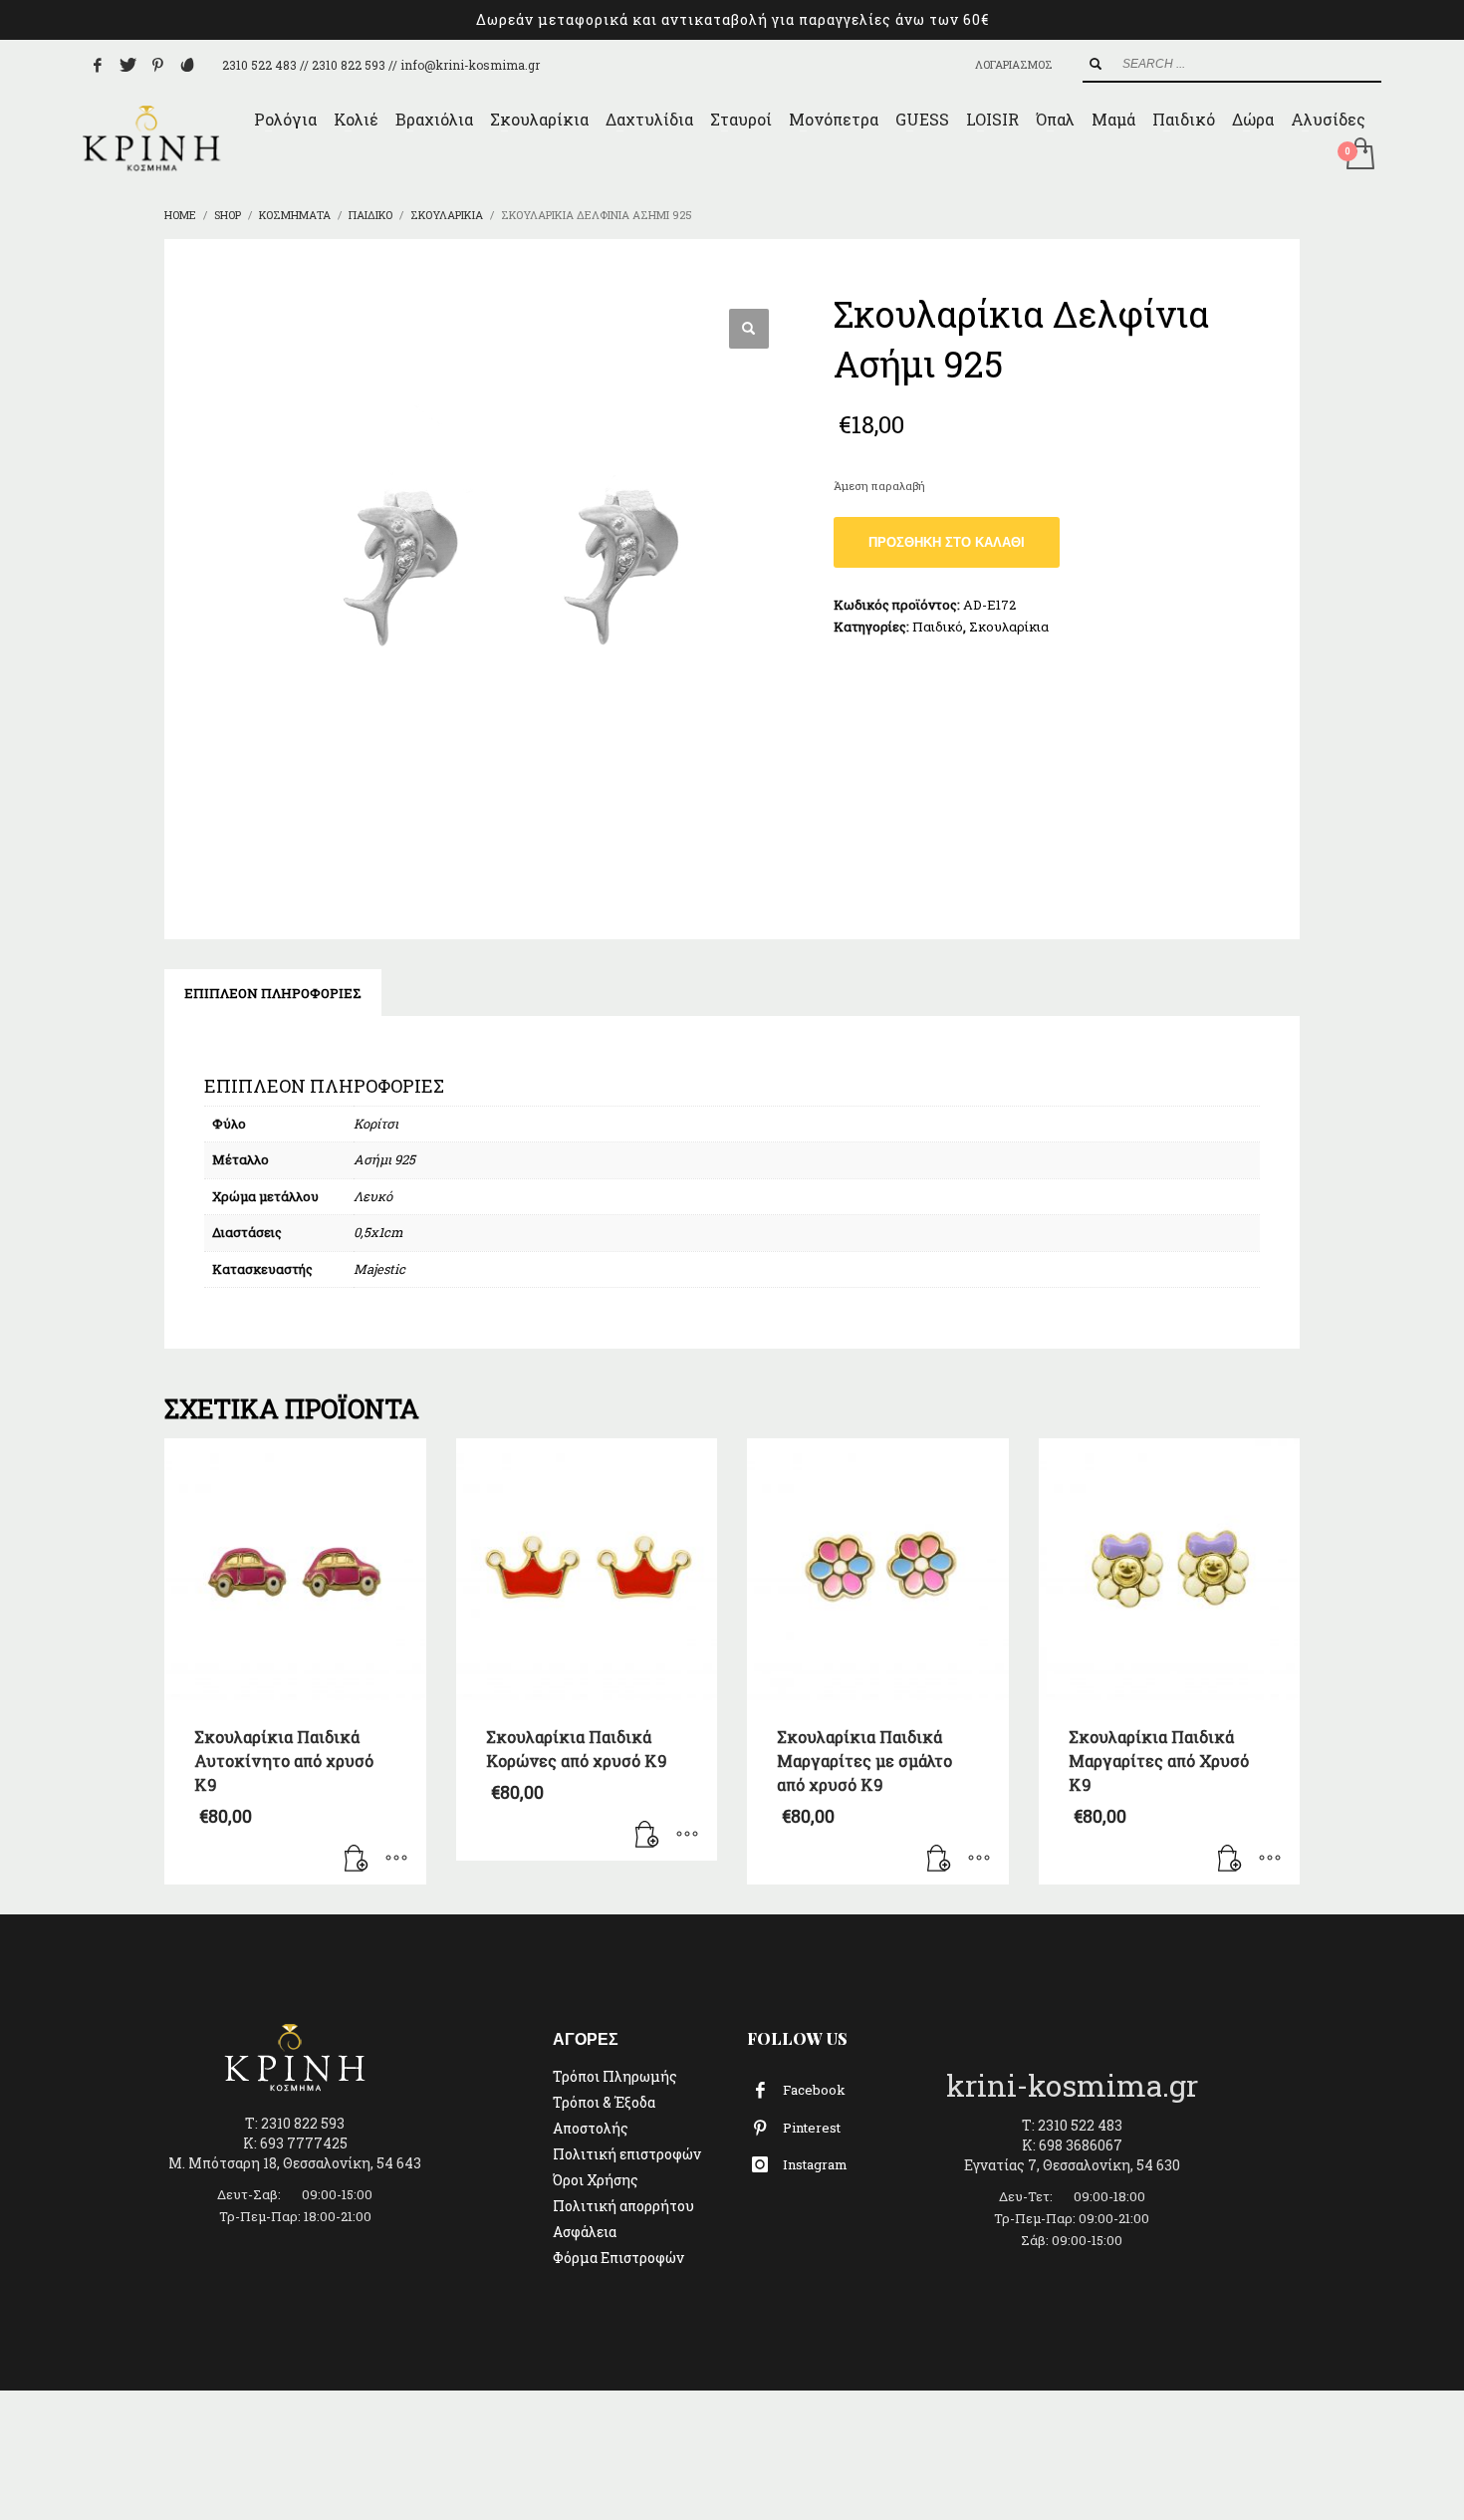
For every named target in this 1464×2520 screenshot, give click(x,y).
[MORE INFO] (396, 1860)
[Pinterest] (157, 65)
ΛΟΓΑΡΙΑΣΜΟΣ (1014, 64)
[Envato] (187, 65)
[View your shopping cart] (1359, 155)
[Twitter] (127, 65)
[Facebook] (98, 65)
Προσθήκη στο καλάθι (947, 542)
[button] (749, 329)
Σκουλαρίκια (1009, 627)
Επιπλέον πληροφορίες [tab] (273, 993)
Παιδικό (938, 627)
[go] (1096, 64)
